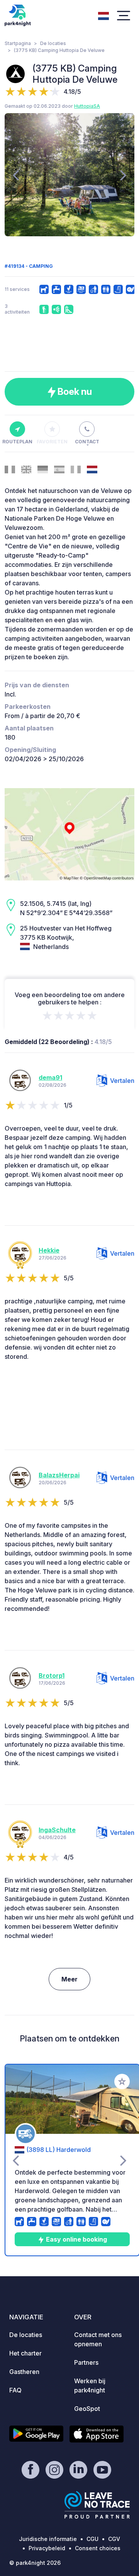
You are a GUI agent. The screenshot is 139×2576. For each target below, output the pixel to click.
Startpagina (18, 43)
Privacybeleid (47, 2548)
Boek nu (74, 392)
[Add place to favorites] (122, 2082)
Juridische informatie (48, 2539)
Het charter (25, 2353)
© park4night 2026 (35, 2563)
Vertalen (122, 1081)
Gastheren (24, 2372)
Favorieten (52, 442)
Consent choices (98, 2548)
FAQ (15, 2390)
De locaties (53, 43)
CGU (92, 2539)
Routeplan (17, 442)
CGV (114, 2539)
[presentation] (16, 175)
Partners (86, 2362)
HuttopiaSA (87, 106)
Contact (87, 442)
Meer (69, 1979)
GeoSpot (87, 2409)
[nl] (103, 15)
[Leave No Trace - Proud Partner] (97, 2505)
